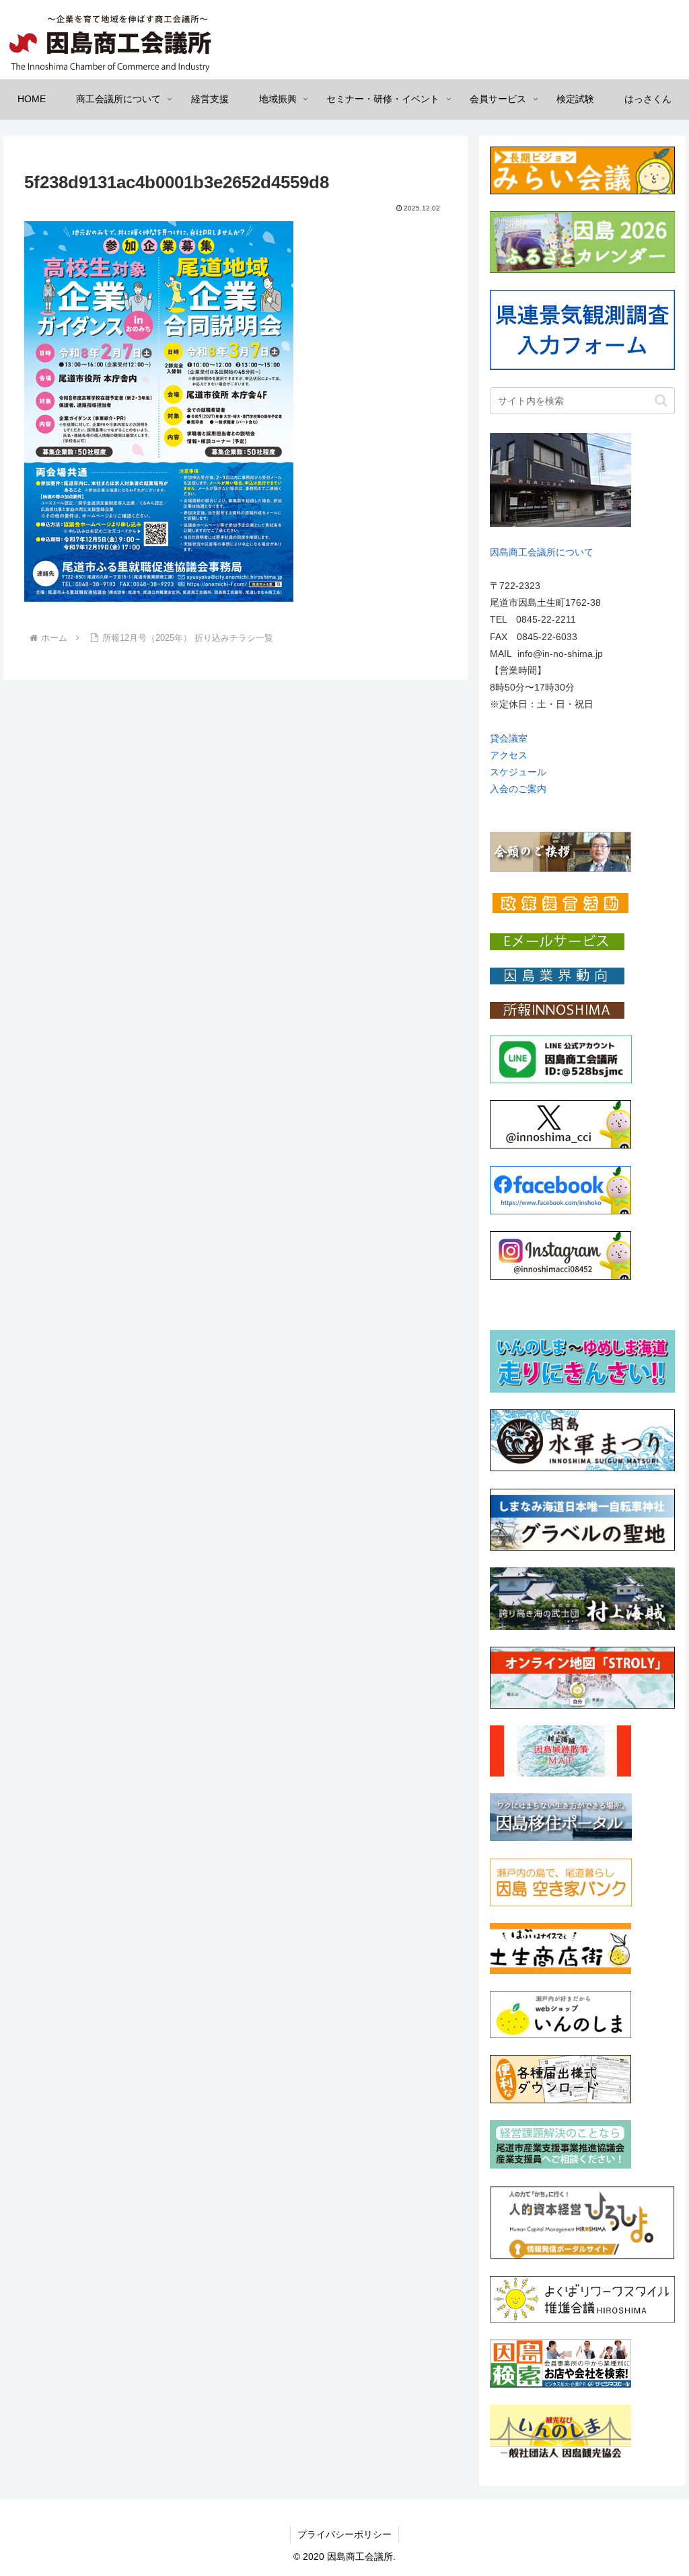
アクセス (509, 755)
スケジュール (518, 772)
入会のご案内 (518, 789)
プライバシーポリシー (344, 2534)
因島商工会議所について (542, 552)
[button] (661, 400)
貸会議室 (509, 738)
